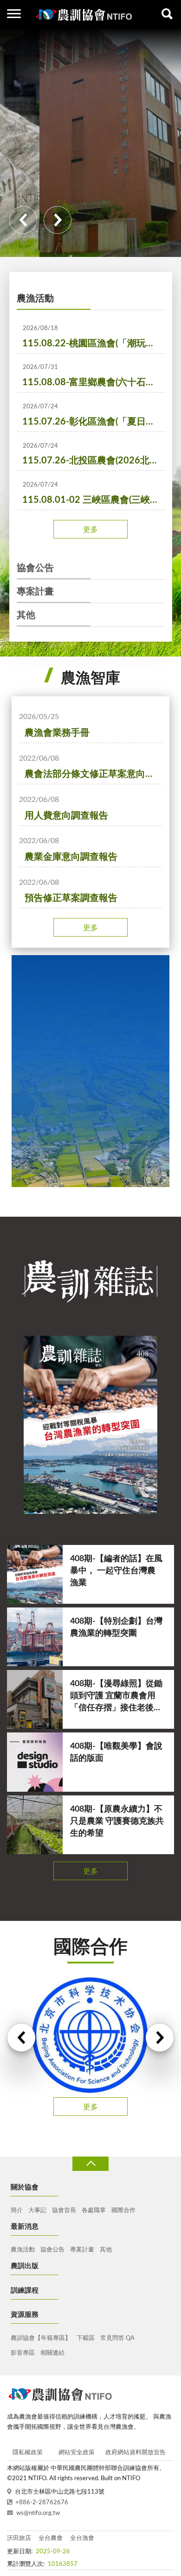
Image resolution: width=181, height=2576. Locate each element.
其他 (26, 615)
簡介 (17, 2210)
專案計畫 (35, 592)
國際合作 (123, 2210)
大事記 (37, 2210)
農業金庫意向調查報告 (71, 857)
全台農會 (51, 2538)
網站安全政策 (77, 2453)
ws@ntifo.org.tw (38, 2513)
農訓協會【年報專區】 (41, 2338)
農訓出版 (25, 2266)
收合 (90, 2164)
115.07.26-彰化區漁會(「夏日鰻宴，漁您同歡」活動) (94, 422)
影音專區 (23, 2353)
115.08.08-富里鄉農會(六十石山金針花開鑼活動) (94, 382)
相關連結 (52, 2353)
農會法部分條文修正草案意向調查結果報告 (93, 774)
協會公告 (35, 568)
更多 (90, 530)
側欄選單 (14, 14)
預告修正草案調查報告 (71, 898)
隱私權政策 (28, 2453)
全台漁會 (82, 2538)
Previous (23, 220)
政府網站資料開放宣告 (136, 2453)
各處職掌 (94, 2210)
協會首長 (64, 2210)
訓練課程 (25, 2291)
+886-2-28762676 (42, 2503)
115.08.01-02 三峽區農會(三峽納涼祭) (94, 500)
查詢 (167, 14)
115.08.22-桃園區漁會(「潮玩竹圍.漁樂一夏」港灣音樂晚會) (94, 344)
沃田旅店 (19, 2538)
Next (58, 220)
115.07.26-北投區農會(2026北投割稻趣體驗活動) (94, 461)
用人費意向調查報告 (66, 816)
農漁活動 (35, 299)
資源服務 (25, 2315)
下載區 (86, 2338)
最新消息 (25, 2227)
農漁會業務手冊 (57, 733)
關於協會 (25, 2187)
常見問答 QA (117, 2338)
